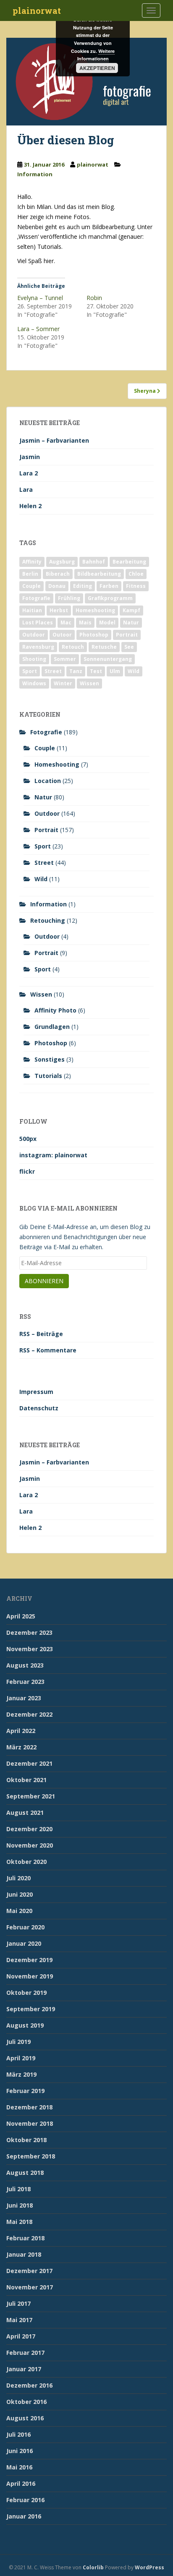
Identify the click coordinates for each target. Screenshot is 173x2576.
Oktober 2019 (26, 1993)
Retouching (48, 920)
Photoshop (94, 635)
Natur (131, 622)
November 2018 (30, 2123)
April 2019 (21, 2058)
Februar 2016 (25, 2500)
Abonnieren (44, 1281)
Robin (94, 298)
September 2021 (31, 1796)
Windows (34, 683)
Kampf (131, 610)
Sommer (65, 659)
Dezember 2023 (29, 1633)
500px (28, 1139)
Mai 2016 (19, 2467)
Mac (66, 622)
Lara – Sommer (38, 329)
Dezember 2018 (29, 2107)
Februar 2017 (25, 2353)
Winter (63, 683)
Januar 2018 (24, 2254)
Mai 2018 (19, 2222)
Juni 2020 (20, 1894)
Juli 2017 (18, 2303)
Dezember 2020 (29, 1829)
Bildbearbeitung (99, 574)
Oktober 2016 (26, 2402)
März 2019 (21, 2074)
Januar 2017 (24, 2369)
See (129, 647)
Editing (83, 586)
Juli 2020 (18, 1878)
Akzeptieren (97, 68)
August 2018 (25, 2173)
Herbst (59, 610)
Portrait (127, 635)
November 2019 (30, 1976)
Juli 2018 (18, 2189)
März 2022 (21, 1747)
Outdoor (34, 635)
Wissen (89, 683)
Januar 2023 (24, 1698)
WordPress (149, 2567)
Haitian (32, 610)
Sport (30, 671)
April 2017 (21, 2336)
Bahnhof (94, 562)
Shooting (34, 659)
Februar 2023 (25, 1682)
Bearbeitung (129, 562)
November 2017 (30, 2287)
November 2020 (30, 1845)
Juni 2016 (20, 2451)
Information (35, 174)
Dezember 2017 (29, 2271)
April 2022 (21, 1731)
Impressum (36, 1392)
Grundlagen (52, 1027)
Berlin (30, 574)
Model (107, 622)
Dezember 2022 (29, 1714)
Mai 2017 (19, 2320)
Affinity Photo (55, 1010)
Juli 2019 (18, 2042)
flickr (27, 1171)
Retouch (73, 647)
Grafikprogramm (110, 598)
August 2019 (25, 2025)
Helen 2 (30, 506)
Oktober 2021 (26, 1780)
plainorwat (37, 10)
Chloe (136, 574)
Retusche (104, 647)
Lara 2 (29, 473)
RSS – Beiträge (41, 1334)
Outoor (62, 635)
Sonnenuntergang (108, 659)
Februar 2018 (25, 2238)
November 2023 (30, 1649)
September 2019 (31, 2009)
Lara (26, 489)
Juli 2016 (18, 2434)
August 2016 (25, 2418)
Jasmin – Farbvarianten (54, 440)
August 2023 (25, 1665)
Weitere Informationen (96, 55)
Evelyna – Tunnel (40, 298)
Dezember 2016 (29, 2385)
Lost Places (38, 622)
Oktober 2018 (26, 2140)
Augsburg (62, 562)
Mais (85, 622)
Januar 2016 (24, 2516)
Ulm (115, 671)
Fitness (136, 586)
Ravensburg (38, 647)
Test (96, 671)
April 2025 (21, 1616)
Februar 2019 (25, 2091)
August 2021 (25, 1813)
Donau (57, 586)
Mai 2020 (19, 1911)
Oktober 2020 (26, 1862)
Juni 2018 (20, 2205)
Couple (31, 586)
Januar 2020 (24, 1943)
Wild (134, 671)
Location (48, 781)
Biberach (58, 574)
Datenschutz (39, 1408)
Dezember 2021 (29, 1763)
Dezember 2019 (29, 1960)
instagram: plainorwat (53, 1155)
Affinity (32, 562)
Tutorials (48, 1076)
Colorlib (93, 2567)
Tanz (76, 671)
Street (53, 671)
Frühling (69, 598)
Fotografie (36, 598)
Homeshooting (95, 610)
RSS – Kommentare (48, 1350)
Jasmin (30, 457)
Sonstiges (50, 1059)
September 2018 (31, 2156)
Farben (109, 586)
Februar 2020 (25, 1927)
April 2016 (21, 2483)
